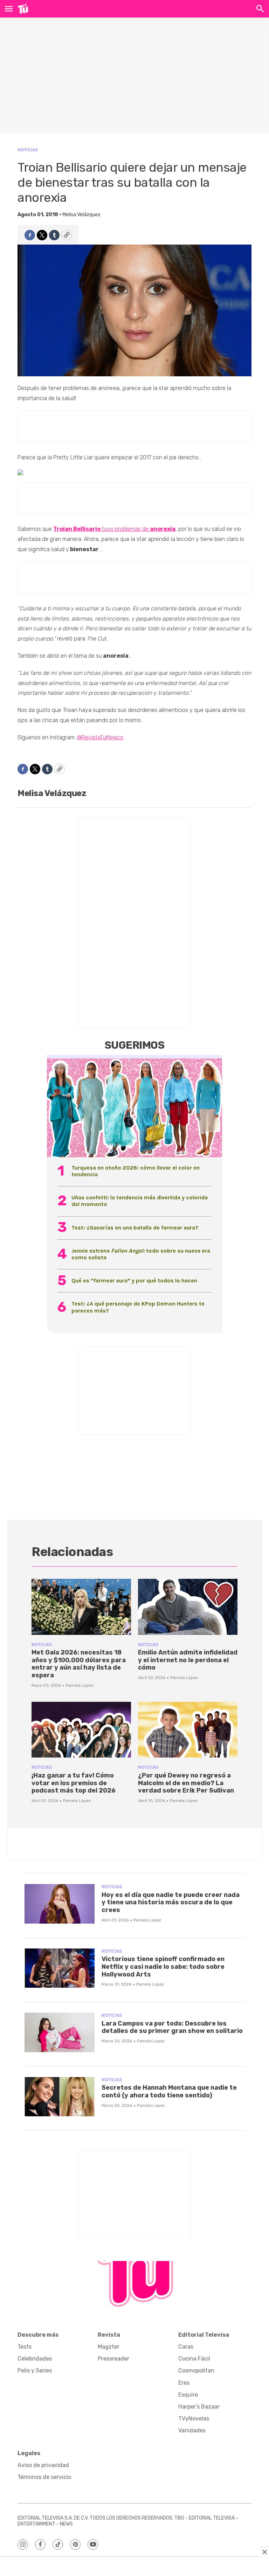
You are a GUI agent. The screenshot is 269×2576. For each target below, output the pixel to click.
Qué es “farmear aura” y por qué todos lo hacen (134, 1280)
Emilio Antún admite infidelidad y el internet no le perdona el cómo (188, 1660)
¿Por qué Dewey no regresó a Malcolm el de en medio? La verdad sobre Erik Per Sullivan (186, 1783)
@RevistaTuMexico (100, 737)
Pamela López (80, 1685)
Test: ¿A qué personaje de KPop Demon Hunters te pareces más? (138, 1307)
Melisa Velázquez (81, 215)
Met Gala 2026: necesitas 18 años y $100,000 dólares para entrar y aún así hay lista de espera (79, 1664)
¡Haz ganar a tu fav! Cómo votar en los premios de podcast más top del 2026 (74, 1783)
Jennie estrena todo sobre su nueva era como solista (141, 1254)
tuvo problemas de (114, 529)
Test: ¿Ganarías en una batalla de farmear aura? (135, 1228)
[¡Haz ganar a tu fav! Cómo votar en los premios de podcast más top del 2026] (81, 1730)
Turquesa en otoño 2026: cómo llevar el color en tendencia (136, 1171)
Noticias (28, 150)
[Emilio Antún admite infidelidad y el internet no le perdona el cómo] (188, 1607)
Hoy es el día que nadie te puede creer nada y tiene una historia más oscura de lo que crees (171, 1902)
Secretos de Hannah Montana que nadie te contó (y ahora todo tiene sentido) (169, 2091)
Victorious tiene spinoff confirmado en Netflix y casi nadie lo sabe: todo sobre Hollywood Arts (163, 1967)
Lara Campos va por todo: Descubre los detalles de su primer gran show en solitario (172, 2027)
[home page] (23, 9)
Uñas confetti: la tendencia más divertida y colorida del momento (140, 1201)
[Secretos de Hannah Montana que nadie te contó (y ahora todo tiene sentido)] (60, 2097)
